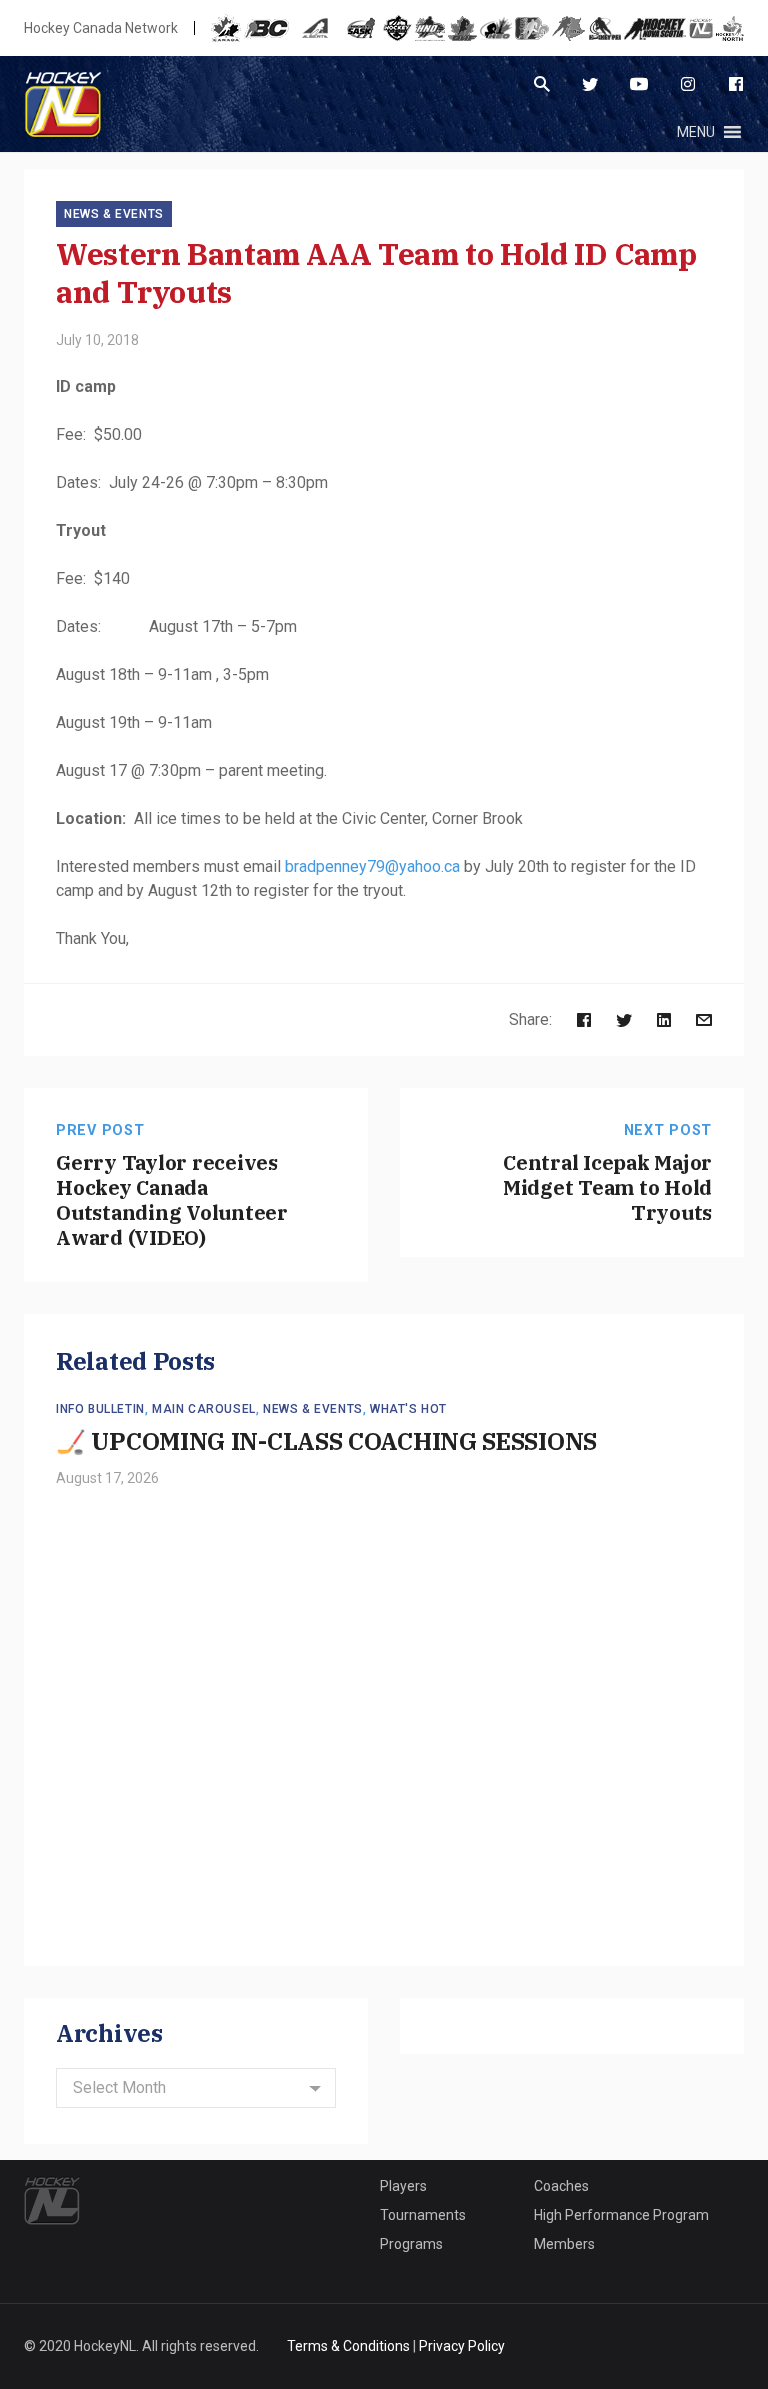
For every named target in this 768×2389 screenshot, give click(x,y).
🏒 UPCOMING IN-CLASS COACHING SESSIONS (326, 1441)
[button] (696, 132)
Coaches (561, 2186)
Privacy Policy (462, 2346)
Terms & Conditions (348, 2346)
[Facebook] (736, 84)
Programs (411, 2244)
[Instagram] (688, 84)
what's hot (408, 1409)
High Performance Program (621, 2215)
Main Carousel (204, 1409)
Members (564, 2244)
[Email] (704, 1019)
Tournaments (423, 2215)
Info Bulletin (100, 1409)
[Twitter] (590, 84)
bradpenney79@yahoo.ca (372, 866)
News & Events (114, 214)
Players (403, 2186)
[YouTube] (639, 84)
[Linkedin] (664, 1019)
